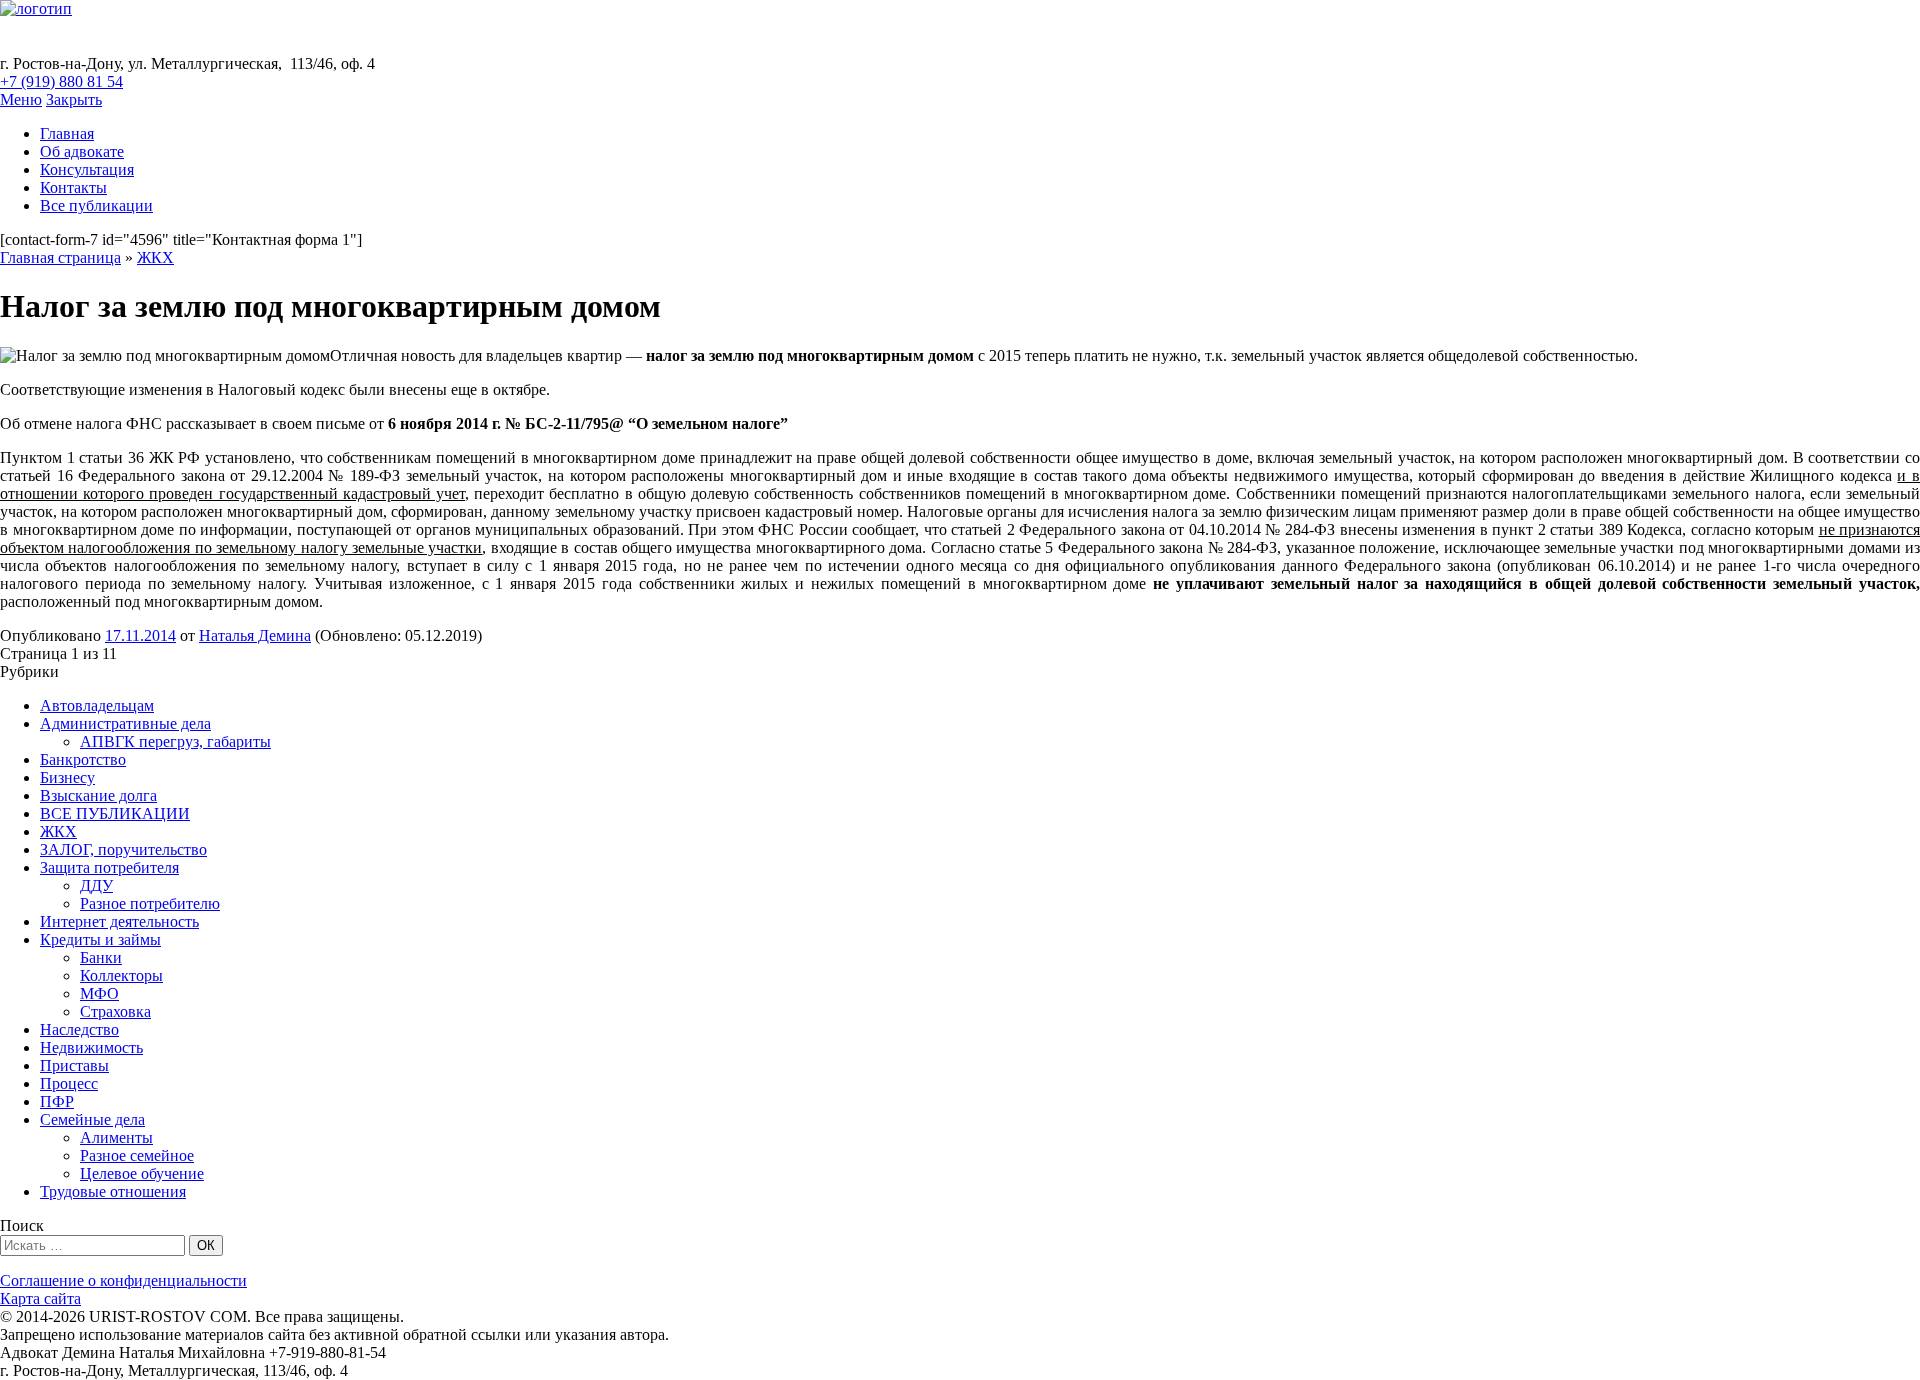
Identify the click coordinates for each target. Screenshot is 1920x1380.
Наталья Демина (255, 635)
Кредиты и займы (100, 939)
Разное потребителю (150, 903)
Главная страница (60, 257)
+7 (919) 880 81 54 (61, 81)
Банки (101, 957)
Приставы (74, 1065)
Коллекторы (121, 975)
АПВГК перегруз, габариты (175, 741)
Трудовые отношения (113, 1191)
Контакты (73, 187)
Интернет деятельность (119, 921)
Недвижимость (91, 1047)
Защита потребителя (109, 867)
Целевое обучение (142, 1173)
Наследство (79, 1029)
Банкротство (83, 759)
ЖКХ (155, 257)
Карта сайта (40, 1298)
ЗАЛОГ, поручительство (123, 849)
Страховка (115, 1011)
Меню (21, 99)
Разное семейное (137, 1155)
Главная (67, 133)
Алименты (116, 1137)
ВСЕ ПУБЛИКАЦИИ (115, 813)
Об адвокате (82, 151)
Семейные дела (92, 1119)
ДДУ (96, 885)
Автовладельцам (97, 705)
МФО (99, 993)
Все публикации (96, 205)
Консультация (87, 169)
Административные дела (125, 723)
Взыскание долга (98, 795)
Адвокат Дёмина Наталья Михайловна (342, 36)
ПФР (57, 1101)
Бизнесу (67, 777)
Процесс (69, 1083)
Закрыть (74, 99)
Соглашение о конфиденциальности (123, 1280)
